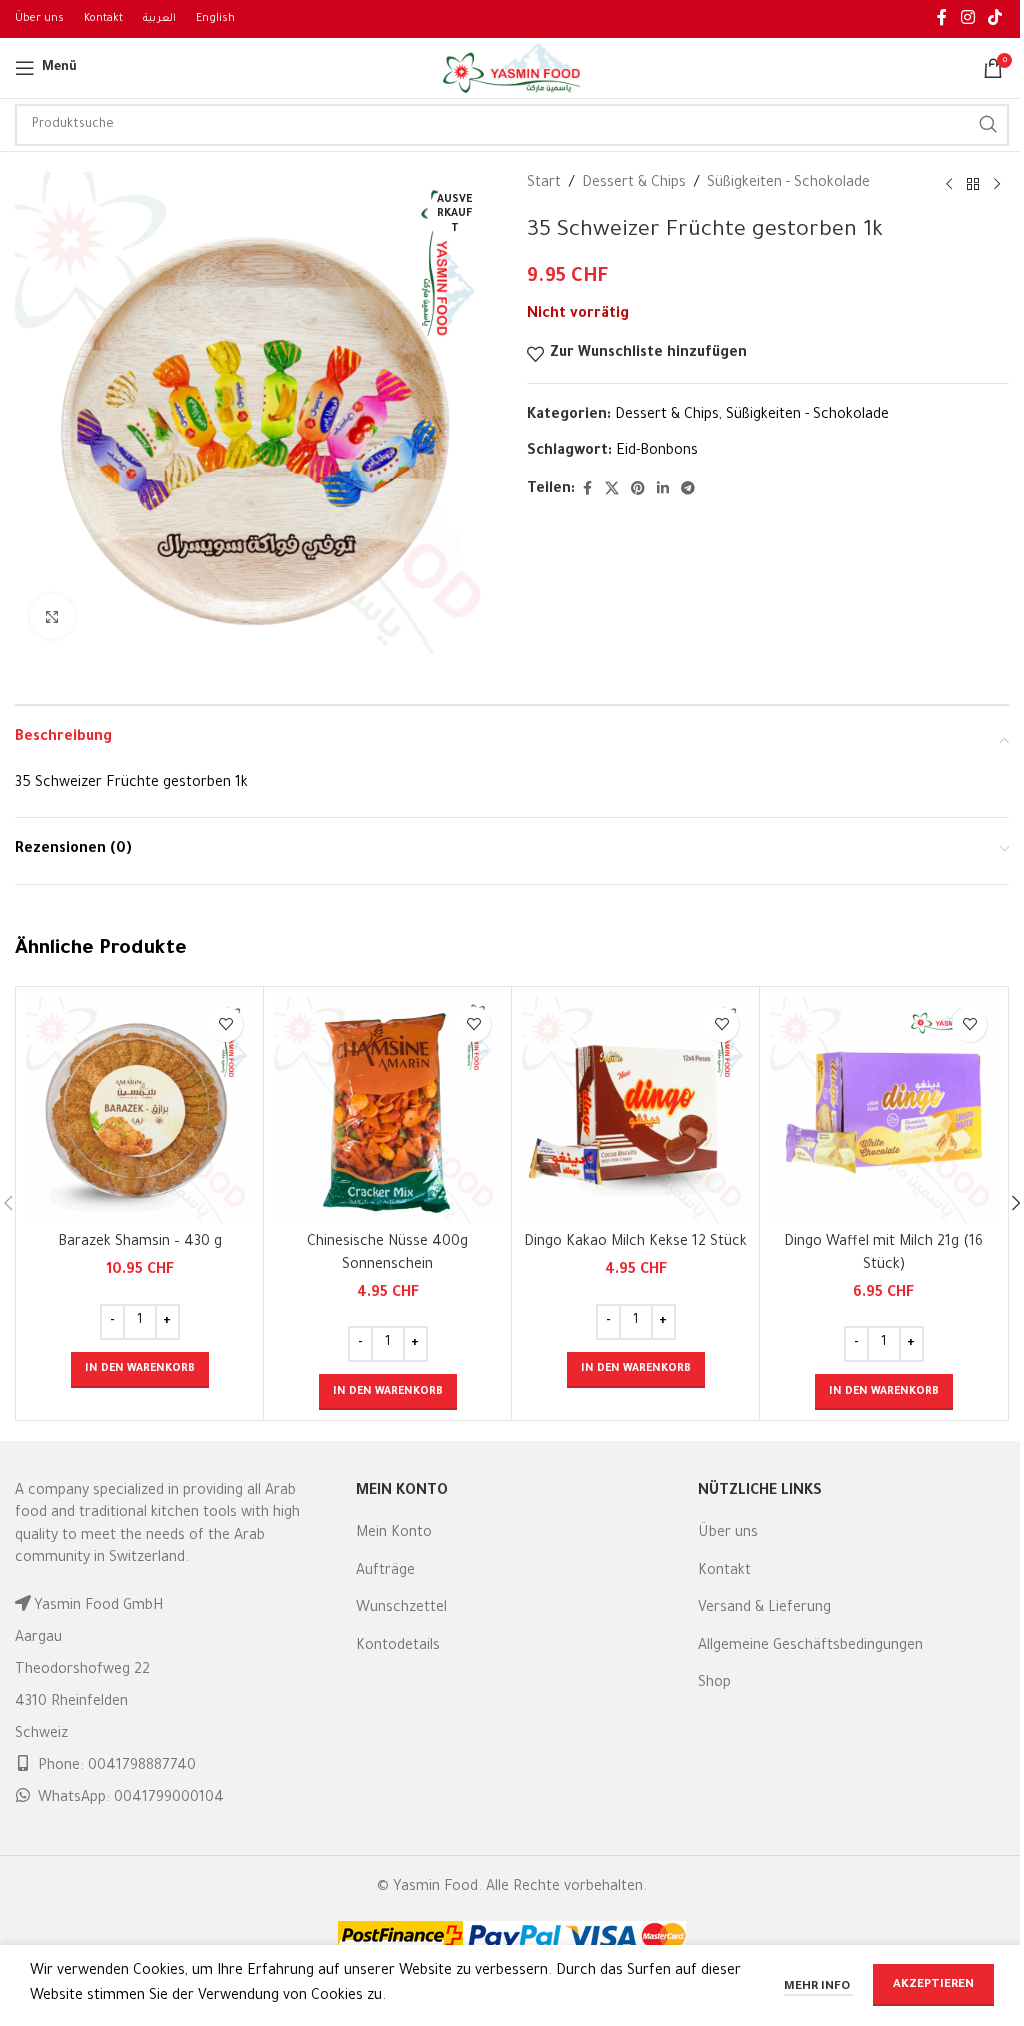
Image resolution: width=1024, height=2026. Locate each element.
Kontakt (724, 1572)
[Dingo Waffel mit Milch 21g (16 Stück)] (883, 1110)
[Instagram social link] (967, 19)
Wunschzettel (401, 1609)
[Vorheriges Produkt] (949, 185)
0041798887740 (142, 1767)
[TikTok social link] (995, 19)
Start (544, 184)
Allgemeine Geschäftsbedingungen (810, 1647)
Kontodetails (398, 1647)
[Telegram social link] (688, 490)
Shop (714, 1684)
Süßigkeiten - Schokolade (788, 184)
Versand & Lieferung (764, 1609)
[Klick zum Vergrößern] (52, 616)
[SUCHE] (988, 125)
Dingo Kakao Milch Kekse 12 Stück (635, 1243)
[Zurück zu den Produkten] (973, 185)
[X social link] (612, 490)
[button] (140, 1370)
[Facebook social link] (942, 19)
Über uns (728, 1534)
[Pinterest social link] (638, 490)
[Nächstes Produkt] (997, 185)
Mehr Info (818, 1987)
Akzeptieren (933, 1985)
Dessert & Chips (634, 184)
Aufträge (385, 1572)
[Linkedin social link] (663, 490)
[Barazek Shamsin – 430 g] (139, 1110)
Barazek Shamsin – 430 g (140, 1243)
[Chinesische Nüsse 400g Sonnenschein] (387, 1110)
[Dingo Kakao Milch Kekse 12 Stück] (635, 1110)
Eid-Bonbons (657, 452)
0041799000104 (169, 1799)
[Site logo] (512, 70)
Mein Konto (394, 1534)
